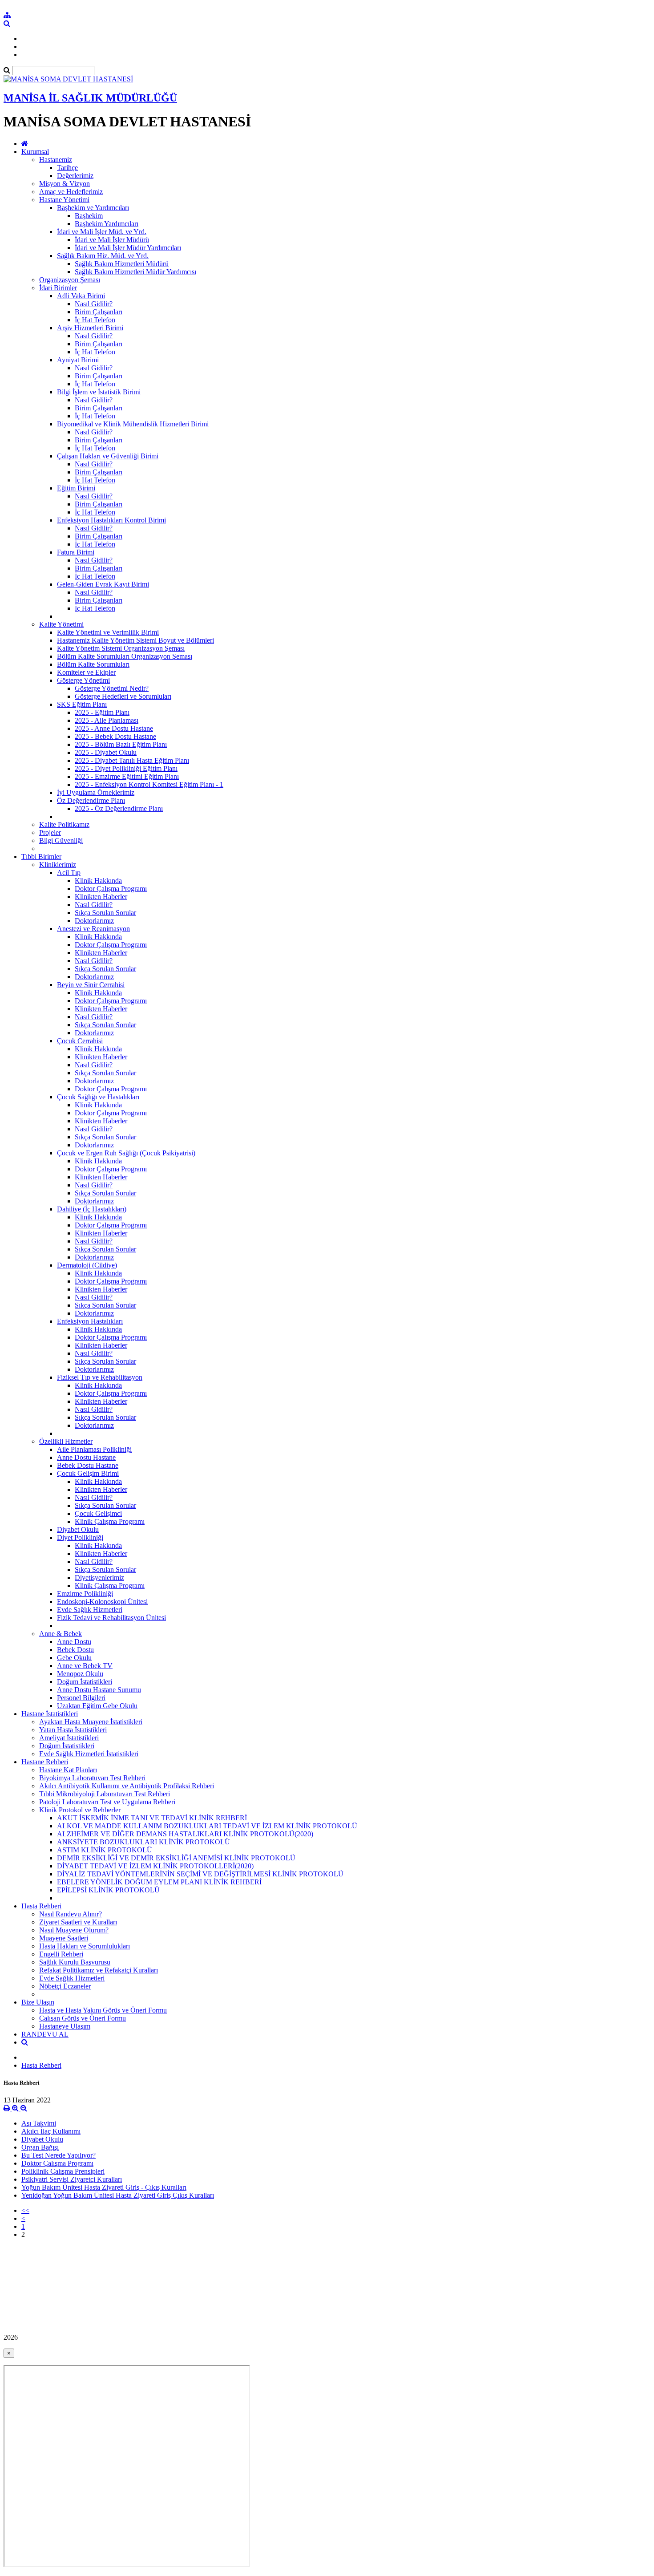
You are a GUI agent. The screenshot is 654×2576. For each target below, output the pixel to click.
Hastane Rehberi (45, 1762)
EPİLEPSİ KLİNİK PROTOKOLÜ (108, 1890)
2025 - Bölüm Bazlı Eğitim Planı (121, 744)
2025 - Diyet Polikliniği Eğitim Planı (126, 768)
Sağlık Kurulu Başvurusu (75, 1962)
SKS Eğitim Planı (82, 704)
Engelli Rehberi (61, 1954)
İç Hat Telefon (95, 320)
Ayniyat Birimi (78, 360)
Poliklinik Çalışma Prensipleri (63, 2171)
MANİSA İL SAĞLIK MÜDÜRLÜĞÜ (90, 98)
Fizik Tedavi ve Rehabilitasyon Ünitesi (111, 1618)
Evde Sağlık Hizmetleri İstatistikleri (89, 1754)
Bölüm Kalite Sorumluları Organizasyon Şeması (125, 656)
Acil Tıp (69, 873)
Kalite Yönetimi (61, 624)
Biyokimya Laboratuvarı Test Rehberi (92, 1778)
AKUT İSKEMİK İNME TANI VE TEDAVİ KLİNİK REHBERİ (152, 1818)
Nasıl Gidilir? (94, 304)
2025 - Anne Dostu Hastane (114, 728)
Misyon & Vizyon (65, 184)
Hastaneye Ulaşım (65, 2026)
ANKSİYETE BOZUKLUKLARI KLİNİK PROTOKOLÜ (143, 1842)
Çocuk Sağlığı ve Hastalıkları (98, 1097)
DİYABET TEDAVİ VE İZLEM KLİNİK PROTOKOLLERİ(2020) (155, 1866)
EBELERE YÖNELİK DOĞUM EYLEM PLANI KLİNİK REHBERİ (159, 1882)
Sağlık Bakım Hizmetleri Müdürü (122, 264)
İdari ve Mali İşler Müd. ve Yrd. (102, 232)
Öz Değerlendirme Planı (91, 800)
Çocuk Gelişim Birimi (88, 1473)
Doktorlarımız (94, 921)
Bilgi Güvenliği (61, 840)
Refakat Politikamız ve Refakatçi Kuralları (99, 1970)
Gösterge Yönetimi (83, 680)
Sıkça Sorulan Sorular (105, 913)
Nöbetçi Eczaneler (65, 1986)
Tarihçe (67, 168)
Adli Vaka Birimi (81, 296)
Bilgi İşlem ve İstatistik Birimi (99, 392)
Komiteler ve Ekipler (86, 672)
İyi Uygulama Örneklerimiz (96, 792)
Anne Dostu (74, 1642)
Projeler (50, 832)
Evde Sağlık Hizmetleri (90, 1610)
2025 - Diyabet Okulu (106, 752)
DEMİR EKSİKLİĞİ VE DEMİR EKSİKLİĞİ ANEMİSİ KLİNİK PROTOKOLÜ (176, 1858)
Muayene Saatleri (64, 1938)
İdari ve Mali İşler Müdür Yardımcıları (128, 248)
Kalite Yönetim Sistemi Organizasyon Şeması (121, 648)
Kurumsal (35, 152)
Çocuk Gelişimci (98, 1513)
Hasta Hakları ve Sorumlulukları (85, 1946)
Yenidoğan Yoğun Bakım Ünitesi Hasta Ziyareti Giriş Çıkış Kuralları (118, 2195)
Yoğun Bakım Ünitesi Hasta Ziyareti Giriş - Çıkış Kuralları (104, 2187)
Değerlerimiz (75, 176)
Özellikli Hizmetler (66, 1441)
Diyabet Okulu (78, 1529)
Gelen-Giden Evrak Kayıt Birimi (103, 584)
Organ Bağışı (40, 2147)
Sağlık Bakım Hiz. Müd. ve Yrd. (103, 256)
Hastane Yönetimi (64, 200)
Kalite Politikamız (64, 824)
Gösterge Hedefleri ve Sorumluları (123, 696)
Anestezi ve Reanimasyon (93, 929)
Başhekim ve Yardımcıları (93, 208)
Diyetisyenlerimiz (99, 1578)
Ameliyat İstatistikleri (69, 1738)
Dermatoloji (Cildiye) (87, 1265)
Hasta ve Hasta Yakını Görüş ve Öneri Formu (103, 2010)
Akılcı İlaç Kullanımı (51, 2131)
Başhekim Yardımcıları (107, 224)
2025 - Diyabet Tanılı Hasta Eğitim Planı (132, 760)
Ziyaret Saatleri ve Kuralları (78, 1922)
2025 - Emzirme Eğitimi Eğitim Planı (127, 776)
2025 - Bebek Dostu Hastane (115, 736)
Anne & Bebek (61, 1634)
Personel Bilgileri (81, 1698)
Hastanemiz (56, 160)
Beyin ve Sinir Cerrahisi (91, 985)
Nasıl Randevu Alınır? (71, 1914)
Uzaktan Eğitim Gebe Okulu (97, 1706)
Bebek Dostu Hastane (88, 1465)
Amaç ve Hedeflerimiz (71, 192)
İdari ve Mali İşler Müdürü (112, 240)
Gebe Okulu (74, 1658)
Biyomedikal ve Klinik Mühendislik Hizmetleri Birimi (133, 424)
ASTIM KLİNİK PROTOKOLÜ (105, 1850)
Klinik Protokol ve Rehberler (80, 1810)
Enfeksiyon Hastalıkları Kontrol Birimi (111, 520)
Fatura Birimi (76, 552)
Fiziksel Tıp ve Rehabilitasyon (100, 1377)
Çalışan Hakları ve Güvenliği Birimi (108, 456)
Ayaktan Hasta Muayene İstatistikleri (91, 1722)
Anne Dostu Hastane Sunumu (99, 1690)
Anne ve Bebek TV (85, 1666)
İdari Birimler (58, 288)
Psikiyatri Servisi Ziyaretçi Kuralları (72, 2179)
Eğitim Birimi (76, 488)
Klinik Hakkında (98, 881)
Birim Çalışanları (99, 312)
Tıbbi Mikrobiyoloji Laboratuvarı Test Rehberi (105, 1794)
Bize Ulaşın (38, 2002)
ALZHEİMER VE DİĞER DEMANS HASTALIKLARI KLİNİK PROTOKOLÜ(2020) (185, 1834)
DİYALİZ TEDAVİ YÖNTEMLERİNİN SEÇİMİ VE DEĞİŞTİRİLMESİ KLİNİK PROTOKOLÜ (200, 1874)
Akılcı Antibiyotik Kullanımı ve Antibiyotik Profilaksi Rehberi (127, 1786)
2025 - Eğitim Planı (102, 712)
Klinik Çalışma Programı (110, 1521)
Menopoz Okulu (80, 1674)
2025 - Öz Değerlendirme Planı (119, 808)
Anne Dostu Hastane (86, 1457)
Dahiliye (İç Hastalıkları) (92, 1209)
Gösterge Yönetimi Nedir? (112, 688)
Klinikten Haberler (101, 897)
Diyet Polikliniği (80, 1537)
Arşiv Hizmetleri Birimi (90, 328)
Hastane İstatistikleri (50, 1714)
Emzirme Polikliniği (85, 1594)
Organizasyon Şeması (70, 280)
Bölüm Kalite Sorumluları (93, 664)
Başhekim (89, 216)
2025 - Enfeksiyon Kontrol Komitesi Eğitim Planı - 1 (149, 784)
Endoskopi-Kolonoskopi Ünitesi (102, 1602)
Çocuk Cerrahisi (80, 1041)
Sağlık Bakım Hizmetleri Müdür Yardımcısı (135, 272)
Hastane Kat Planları (68, 1770)
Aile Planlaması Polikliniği (94, 1449)
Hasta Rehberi (41, 1906)
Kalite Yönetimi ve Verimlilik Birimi (108, 632)
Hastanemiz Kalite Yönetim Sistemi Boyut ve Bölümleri (135, 640)
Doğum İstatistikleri (85, 1682)
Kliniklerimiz (58, 865)
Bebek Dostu (75, 1650)
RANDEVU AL (45, 2034)
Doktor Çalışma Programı (111, 889)
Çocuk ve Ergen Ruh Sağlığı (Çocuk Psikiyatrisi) (126, 1153)
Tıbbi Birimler (41, 857)
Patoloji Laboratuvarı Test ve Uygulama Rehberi (107, 1802)
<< (25, 2210)
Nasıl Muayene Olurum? (74, 1930)
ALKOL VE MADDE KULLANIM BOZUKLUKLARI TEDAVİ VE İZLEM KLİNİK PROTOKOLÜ (207, 1826)
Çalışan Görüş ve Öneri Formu (83, 2018)
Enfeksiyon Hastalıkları (90, 1321)
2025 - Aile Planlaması (107, 720)
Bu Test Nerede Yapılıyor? (59, 2155)
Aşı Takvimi (39, 2123)
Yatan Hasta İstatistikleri (73, 1730)
